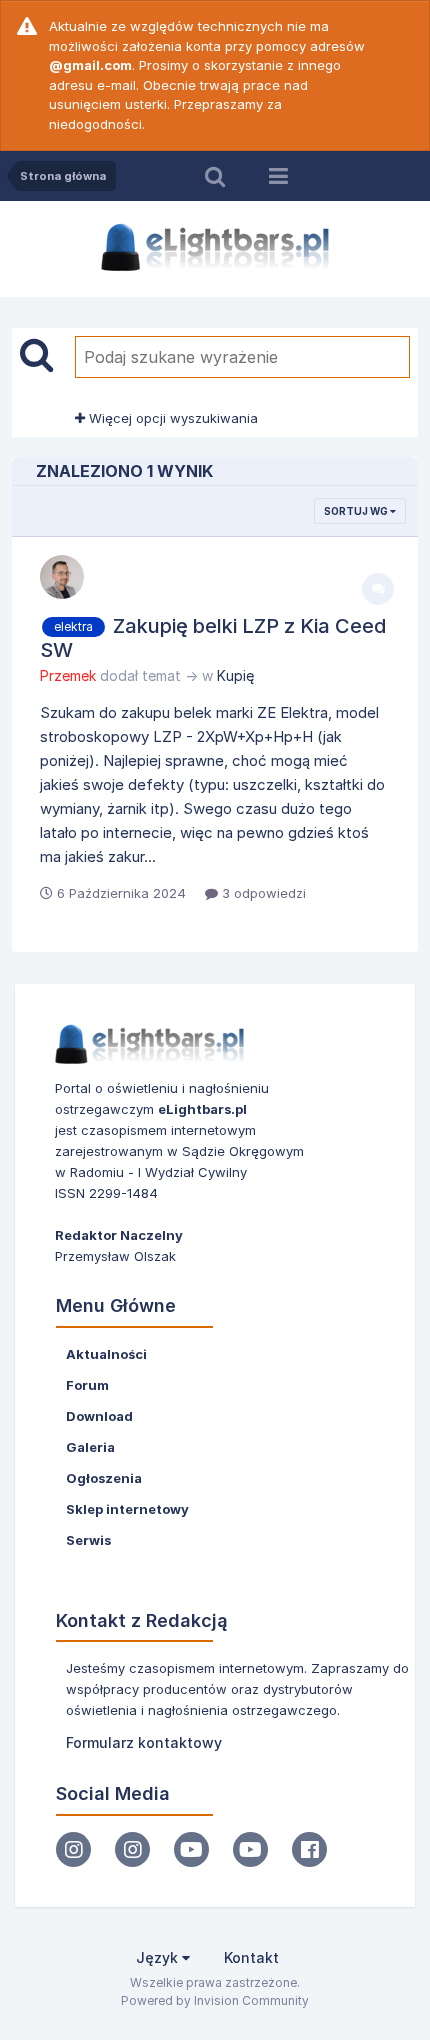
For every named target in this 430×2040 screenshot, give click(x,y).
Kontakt (251, 1957)
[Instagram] (73, 1849)
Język (159, 1957)
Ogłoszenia (104, 1478)
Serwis (88, 1540)
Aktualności (106, 1354)
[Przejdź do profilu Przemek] (62, 577)
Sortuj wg (357, 511)
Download (99, 1416)
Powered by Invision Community (215, 2000)
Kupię (235, 675)
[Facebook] (309, 1849)
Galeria (90, 1447)
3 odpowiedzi (262, 893)
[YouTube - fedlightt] (250, 1849)
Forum (87, 1385)
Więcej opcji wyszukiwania (171, 418)
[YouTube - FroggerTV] (191, 1849)
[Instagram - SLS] (132, 1849)
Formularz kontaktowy (144, 1742)
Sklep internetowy (127, 1509)
